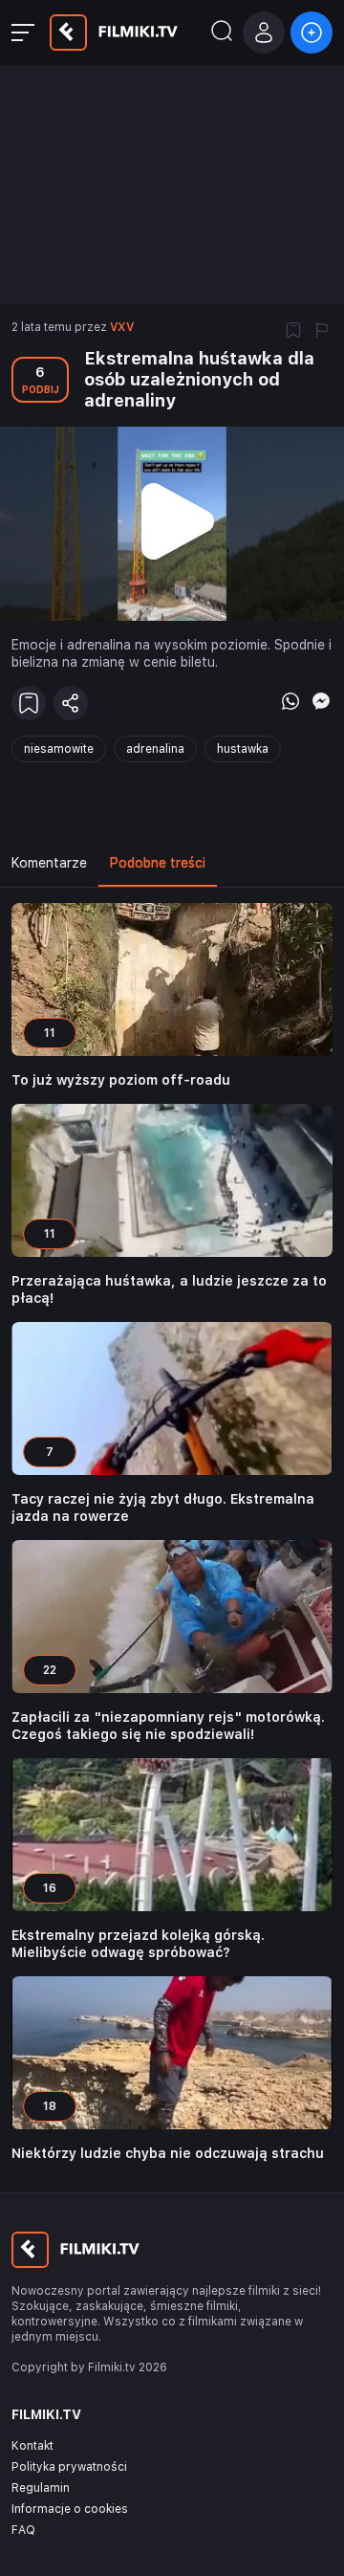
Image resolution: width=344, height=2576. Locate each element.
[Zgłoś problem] (322, 332)
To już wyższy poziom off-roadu (121, 1080)
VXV (122, 327)
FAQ (23, 2530)
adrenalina (155, 749)
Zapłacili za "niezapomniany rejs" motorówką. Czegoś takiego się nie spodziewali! (168, 1726)
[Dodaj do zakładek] (293, 332)
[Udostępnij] (71, 703)
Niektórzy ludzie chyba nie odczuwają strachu (168, 2153)
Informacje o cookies (70, 2509)
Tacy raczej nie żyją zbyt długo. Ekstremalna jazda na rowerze (163, 1508)
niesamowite (59, 749)
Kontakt (32, 2446)
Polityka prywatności (69, 2467)
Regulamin (41, 2488)
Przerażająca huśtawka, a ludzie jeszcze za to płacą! (169, 1289)
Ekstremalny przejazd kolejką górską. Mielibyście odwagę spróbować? (138, 1944)
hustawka (243, 749)
